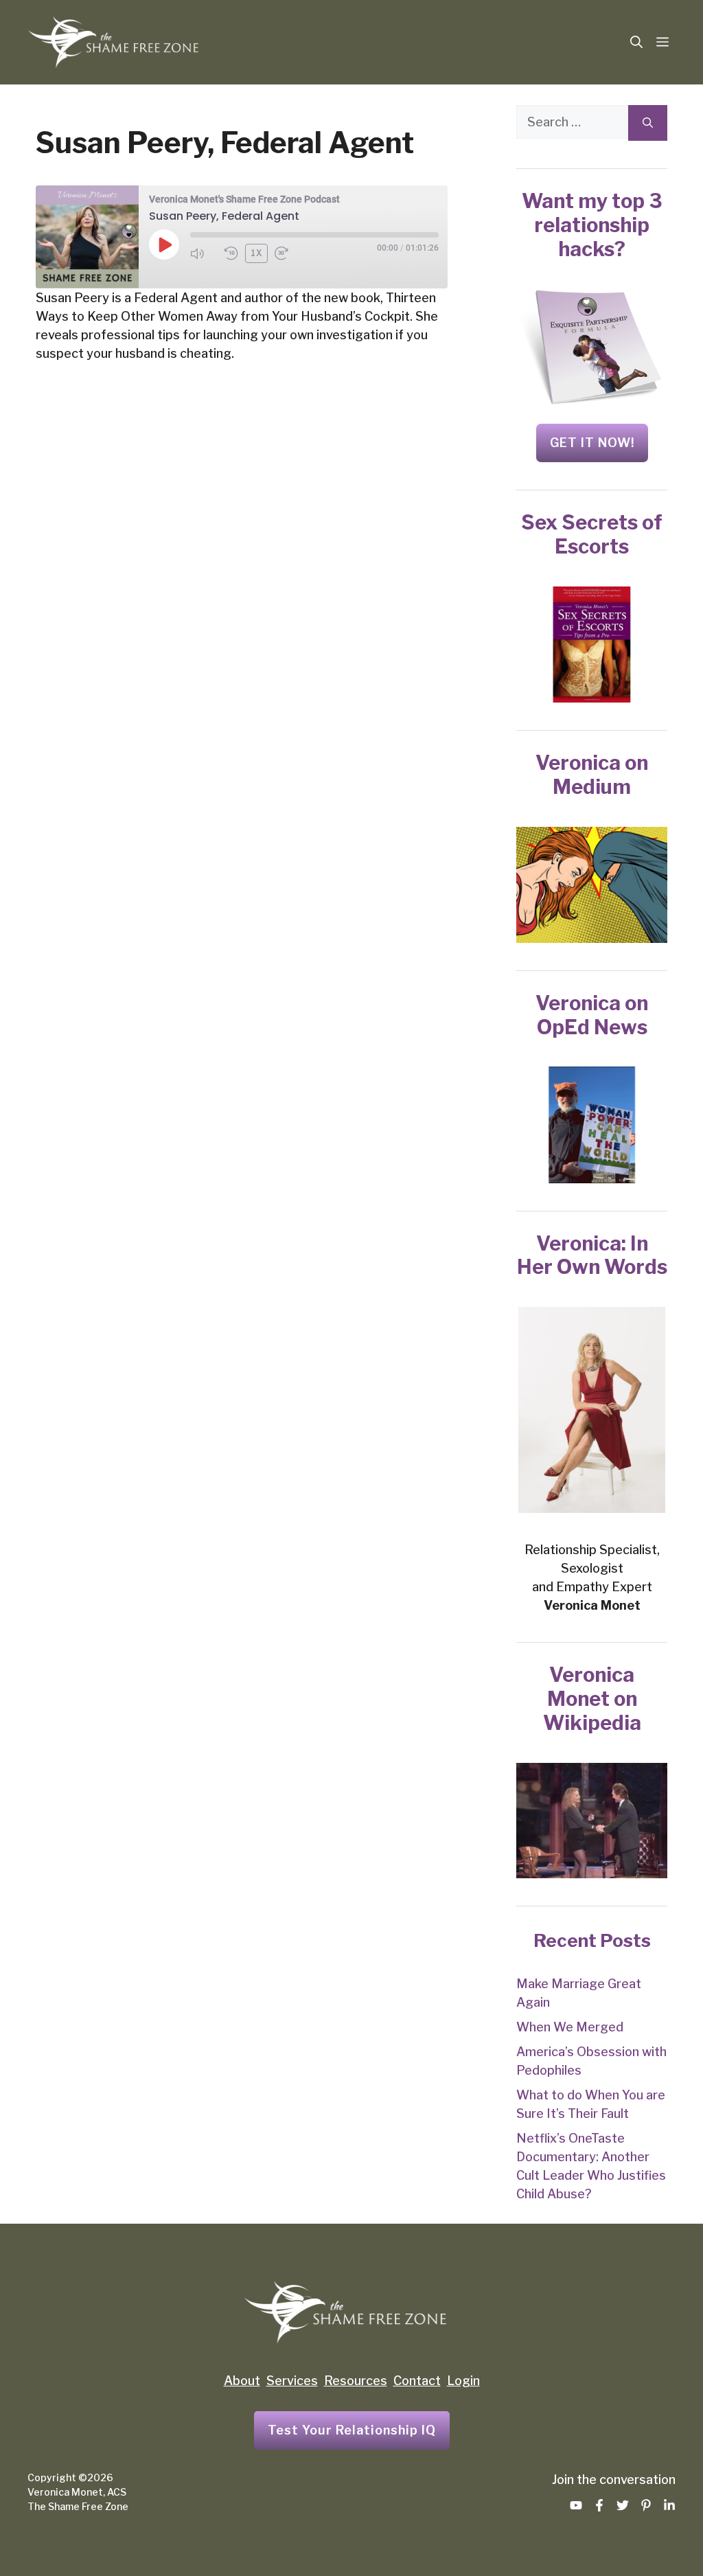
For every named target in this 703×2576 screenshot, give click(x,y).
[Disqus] (242, 603)
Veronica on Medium (592, 775)
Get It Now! (592, 443)
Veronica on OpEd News (592, 1015)
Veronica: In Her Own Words (592, 1255)
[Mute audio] (204, 253)
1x (257, 253)
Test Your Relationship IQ (352, 2430)
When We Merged (570, 2027)
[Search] (648, 123)
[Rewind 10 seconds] (231, 253)
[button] (636, 43)
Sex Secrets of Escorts (592, 534)
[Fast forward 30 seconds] (288, 253)
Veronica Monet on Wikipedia (592, 1699)
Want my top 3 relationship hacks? (592, 225)
